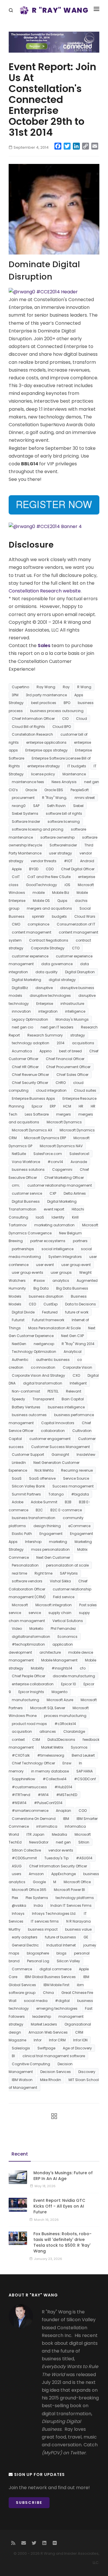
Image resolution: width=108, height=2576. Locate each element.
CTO (76, 948)
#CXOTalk (21, 1755)
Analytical (73, 1352)
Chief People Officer (29, 1676)
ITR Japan (35, 1834)
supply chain (60, 1613)
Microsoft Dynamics (64, 1122)
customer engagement (50, 1439)
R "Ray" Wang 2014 (78, 1344)
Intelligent (78, 1383)
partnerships (23, 1249)
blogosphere (38, 1953)
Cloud (82, 719)
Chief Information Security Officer (58, 1866)
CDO (50, 869)
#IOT (68, 861)
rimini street (85, 798)
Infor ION (80, 2040)
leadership (42, 2016)
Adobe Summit (44, 1502)
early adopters (25, 1937)
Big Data (41, 1288)
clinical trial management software (54, 2056)
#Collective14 (55, 1779)
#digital (62, 2001)
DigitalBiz (20, 988)
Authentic (20, 1360)
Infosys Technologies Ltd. (54, 1914)
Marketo (36, 1629)
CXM (36, 1740)
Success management (73, 1486)
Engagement (51, 1534)
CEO (32, 1304)
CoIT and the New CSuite (49, 877)
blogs (61, 1953)
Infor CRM (57, 2040)
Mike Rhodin (51, 2080)
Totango (56, 1494)
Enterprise (45, 1004)
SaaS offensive (42, 1478)
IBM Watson (22, 2080)
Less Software (37, 1114)
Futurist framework (48, 1320)
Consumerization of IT (76, 924)
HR (81, 1106)
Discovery (87, 2072)
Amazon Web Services (48, 2032)
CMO (16, 924)
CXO (76, 1375)
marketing (58, 1542)
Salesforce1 (79, 1154)
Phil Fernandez (63, 1629)
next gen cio (22, 1027)
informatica (47, 1826)
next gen (63, 1842)
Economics (68, 1637)
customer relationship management (60, 1185)
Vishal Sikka (60, 1581)
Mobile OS (41, 901)
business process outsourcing (57, 711)
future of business (60, 1937)
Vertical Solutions (68, 1621)
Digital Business (26, 1201)
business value (78, 1929)
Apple (17, 869)
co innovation (43, 1367)
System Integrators (65, 1257)
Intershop (33, 1542)
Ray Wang (46, 687)
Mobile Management (59, 1660)
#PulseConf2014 (48, 1803)
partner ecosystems (48, 1241)
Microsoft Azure (60, 1700)
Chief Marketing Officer (64, 1178)
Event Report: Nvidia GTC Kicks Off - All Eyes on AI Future (59, 2206)
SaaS (17, 1478)
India (38, 1905)
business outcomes (29, 1415)
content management (32, 932)
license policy (43, 774)
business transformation (34, 1518)
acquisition (22, 1731)
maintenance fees (28, 782)
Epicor (37, 1106)
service (35, 1613)
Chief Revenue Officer (30, 1075)
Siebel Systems (25, 813)
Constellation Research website (45, 591)
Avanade (79, 1162)
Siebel (78, 806)
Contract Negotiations (49, 940)
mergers (64, 1114)
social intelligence (57, 1249)
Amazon (36, 1874)
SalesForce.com (48, 1154)
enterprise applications (46, 742)
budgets (59, 916)
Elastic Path (22, 1534)
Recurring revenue (77, 1470)
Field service (64, 1597)
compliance (38, 924)
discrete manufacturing (74, 1676)
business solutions (28, 1170)
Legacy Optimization (30, 1019)
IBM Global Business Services (50, 1977)
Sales (44, 646)
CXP (53, 1193)
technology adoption (31, 1043)
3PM (15, 695)
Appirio (46, 1051)
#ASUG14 (84, 1858)
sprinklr (38, 916)
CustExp (51, 1304)
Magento (59, 1692)
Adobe (18, 1502)
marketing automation (54, 1225)
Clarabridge (74, 1731)
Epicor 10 (69, 1684)
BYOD (34, 869)
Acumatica (22, 1051)
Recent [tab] (20, 2154)
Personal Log (38, 1961)
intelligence (75, 1011)
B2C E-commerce (66, 1510)
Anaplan (64, 1811)
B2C (39, 1510)
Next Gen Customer (53, 1557)
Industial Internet (61, 1945)
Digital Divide (23, 1312)
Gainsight (60, 1455)
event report (54, 1209)
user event (45, 1265)
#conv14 (55, 1162)
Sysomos (79, 1747)
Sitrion (84, 1842)
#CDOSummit (24, 1858)
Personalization (25, 1565)
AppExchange (64, 1874)
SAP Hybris (69, 1573)
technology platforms (75, 1898)
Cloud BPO (62, 727)
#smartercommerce (30, 1811)
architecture (50, 1652)
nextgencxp (44, 1344)
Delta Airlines (75, 1193)
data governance (57, 964)
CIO (65, 719)
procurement (23, 798)
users (17, 1874)
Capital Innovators (58, 1423)
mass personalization (50, 1549)
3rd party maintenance (46, 695)
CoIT (16, 877)
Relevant (74, 1391)
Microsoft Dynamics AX (32, 1130)
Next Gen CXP (72, 1336)
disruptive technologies (50, 996)
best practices (44, 703)
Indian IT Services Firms (71, 1905)
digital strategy (62, 980)
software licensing (64, 822)
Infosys (18, 1914)
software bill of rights (64, 813)
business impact (43, 1929)
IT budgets (77, 766)
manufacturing (25, 1700)
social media (36, 2001)
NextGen (19, 1344)
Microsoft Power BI (69, 1890)
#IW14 (43, 1795)
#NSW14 (19, 1803)
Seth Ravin (56, 806)
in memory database (50, 1771)
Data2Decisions (61, 1740)
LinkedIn (19, 1463)
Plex (15, 1898)
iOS (67, 885)
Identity (58, 1217)
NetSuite (19, 1154)
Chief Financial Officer (65, 1059)
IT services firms (45, 1921)
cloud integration (51, 1090)
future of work (77, 1312)
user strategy (60, 853)
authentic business (53, 1360)
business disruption (46, 1296)
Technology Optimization (34, 1352)
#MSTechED (67, 1795)
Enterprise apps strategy (47, 750)
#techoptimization (28, 1644)
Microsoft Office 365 (29, 1890)
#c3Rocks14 (65, 1724)
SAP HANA (85, 1771)
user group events (28, 1272)
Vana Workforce (26, 1162)
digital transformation (43, 1383)
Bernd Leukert (83, 1755)
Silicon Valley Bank (28, 1486)
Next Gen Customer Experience (52, 1332)
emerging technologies (57, 2008)
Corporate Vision (77, 1367)
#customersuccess (29, 1787)
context (18, 1740)
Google (39, 1882)
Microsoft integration (54, 1605)
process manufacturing (65, 1716)
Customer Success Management (60, 1447)
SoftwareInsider (63, 845)
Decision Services (56, 2072)
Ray (66, 687)
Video (17, 1629)
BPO (67, 703)
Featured (50, 1312)
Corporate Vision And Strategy (38, 1375)
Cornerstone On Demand (34, 1819)
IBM (66, 1819)
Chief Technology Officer (33, 1763)
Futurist (18, 1320)
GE (86, 1937)
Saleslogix (21, 2048)
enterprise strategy (44, 766)
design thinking (47, 1526)
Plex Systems (37, 1898)
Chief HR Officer (25, 1067)
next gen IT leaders (57, 1027)
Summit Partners (26, 1494)
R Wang (84, 687)
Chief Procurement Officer (68, 1067)
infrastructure (72, 1004)
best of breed (70, 1051)
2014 (61, 1043)
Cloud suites (85, 1090)
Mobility (37, 1668)
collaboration (53, 1431)
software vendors (27, 1581)
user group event (76, 1265)
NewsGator (39, 1842)
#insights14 (62, 1668)
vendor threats (44, 861)
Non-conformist (26, 1391)
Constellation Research (32, 734)
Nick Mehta (44, 1470)
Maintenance (74, 774)
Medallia (59, 1834)
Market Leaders (44, 2024)
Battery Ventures (26, 1407)
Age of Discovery (77, 2048)
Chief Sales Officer (72, 1075)
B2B (68, 1502)
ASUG (17, 1866)
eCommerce (79, 1526)
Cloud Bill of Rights (28, 727)
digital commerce (55, 1969)
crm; (16, 1185)
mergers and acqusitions (49, 908)
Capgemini (62, 1170)
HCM (67, 1106)
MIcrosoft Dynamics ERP (45, 1138)
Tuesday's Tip (56, 1858)
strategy (78, 1035)
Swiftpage (46, 2048)
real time (19, 1573)
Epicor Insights (31, 1692)
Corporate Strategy (48, 948)
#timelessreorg (51, 1755)
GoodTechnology (41, 885)
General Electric (25, 1945)
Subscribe (29, 2503)
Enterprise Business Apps (33, 1098)
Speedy (18, 1399)
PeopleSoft (80, 790)
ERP (53, 1106)
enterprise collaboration (33, 1684)
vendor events (61, 1850)
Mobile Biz (61, 893)
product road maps (29, 1724)
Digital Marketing (26, 980)
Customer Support (28, 1455)
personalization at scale (67, 1565)
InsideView (86, 1455)
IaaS (40, 1217)
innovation (21, 1011)
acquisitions (83, 1043)
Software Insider (26, 822)
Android (87, 861)
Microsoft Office (77, 1882)
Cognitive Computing (31, 2064)
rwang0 (19, 806)
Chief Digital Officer (78, 869)
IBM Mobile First (56, 1985)
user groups (61, 1272)
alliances (48, 1731)
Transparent (43, 1399)
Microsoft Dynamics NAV (61, 1146)
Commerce (22, 1969)
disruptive (44, 988)
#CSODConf (85, 1779)
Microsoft (20, 1605)
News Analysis (64, 782)
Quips (62, 901)
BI (13, 2056)
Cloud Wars (85, 916)
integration (48, 1011)
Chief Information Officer (33, 719)
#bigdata (80, 1494)
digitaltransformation (31, 1637)
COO (83, 1811)
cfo (83, 1668)
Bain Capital (73, 1399)
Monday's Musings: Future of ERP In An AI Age (63, 2176)
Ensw (67, 1763)
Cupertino (20, 687)
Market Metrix (52, 1747)
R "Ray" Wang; (55, 798)
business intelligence (66, 1407)
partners (80, 1241)
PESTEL (53, 1391)
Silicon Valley (68, 1961)
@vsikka (19, 1905)
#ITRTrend (21, 1795)
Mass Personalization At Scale (54, 1328)
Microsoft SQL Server (48, 1708)
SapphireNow (23, 1779)
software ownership (57, 837)
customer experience (30, 956)
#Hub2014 (63, 1787)
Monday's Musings (72, 1019)
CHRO (61, 1083)
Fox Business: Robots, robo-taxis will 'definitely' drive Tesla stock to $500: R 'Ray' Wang (62, 2242)
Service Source (76, 1478)
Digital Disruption (80, 972)
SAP (36, 806)
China (48, 1993)
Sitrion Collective (26, 1850)
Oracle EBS (54, 790)
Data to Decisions (80, 1304)
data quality (47, 972)
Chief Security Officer (30, 1083)
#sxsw (39, 1281)
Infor (38, 2040)
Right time (43, 1573)
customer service (27, 1193)
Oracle (31, 790)
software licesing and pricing (38, 829)
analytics (61, 1281)
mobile (39, 893)
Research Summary (45, 1035)
